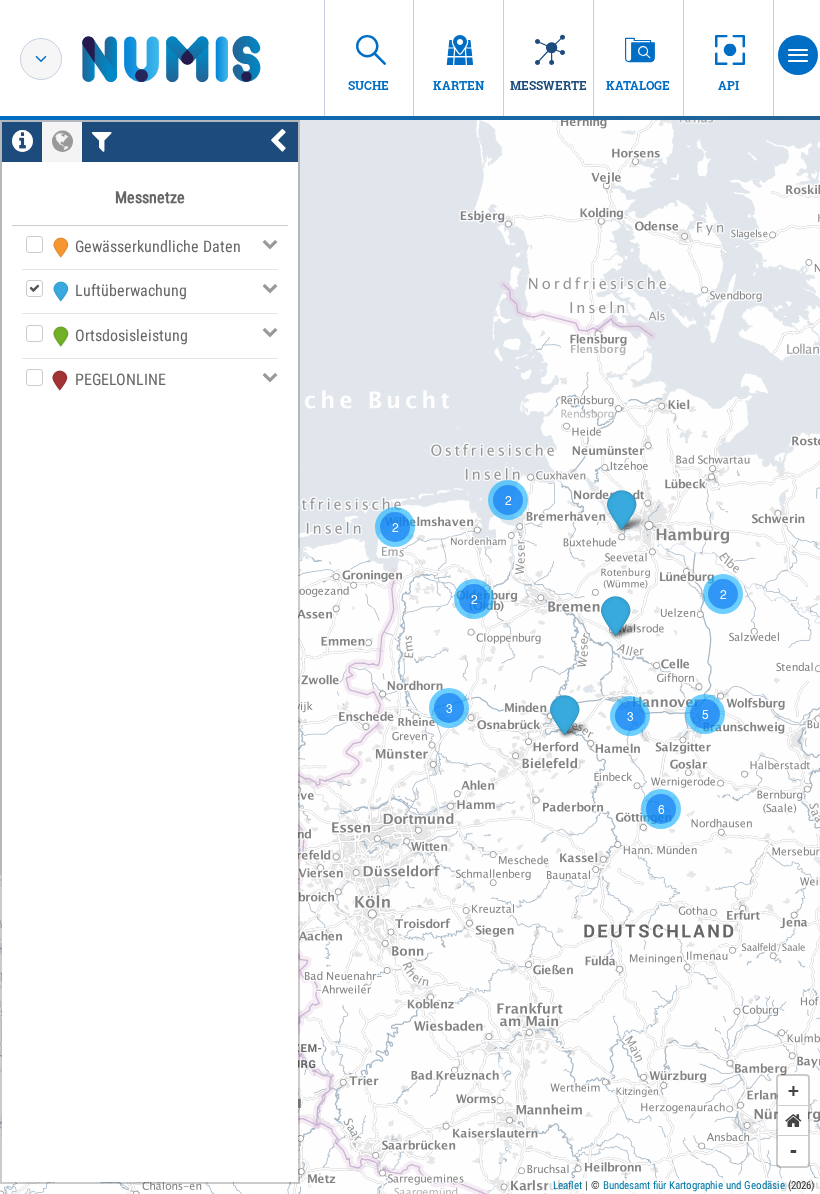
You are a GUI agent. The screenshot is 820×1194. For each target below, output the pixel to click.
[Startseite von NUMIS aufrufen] (201, 59)
